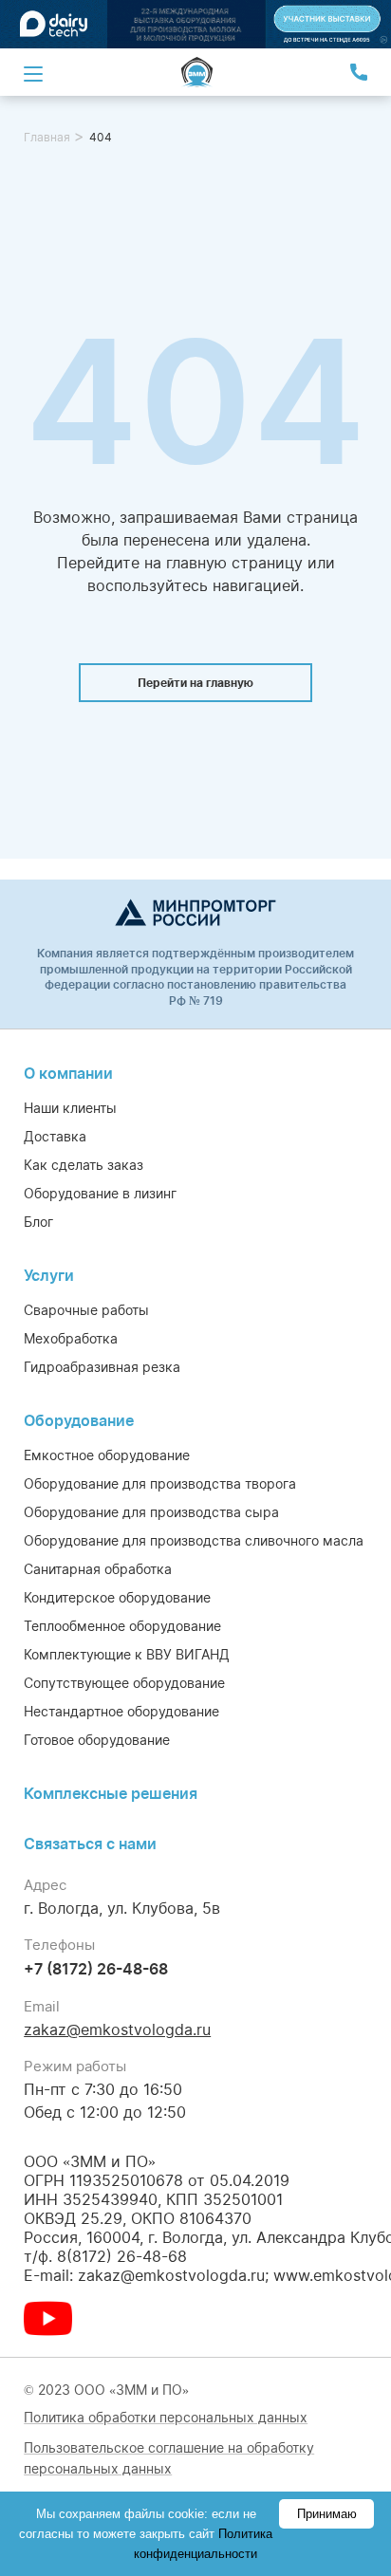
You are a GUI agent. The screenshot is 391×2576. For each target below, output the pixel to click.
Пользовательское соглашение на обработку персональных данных (169, 2458)
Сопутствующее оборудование (124, 1683)
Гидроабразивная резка (102, 1367)
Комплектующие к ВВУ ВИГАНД (127, 1654)
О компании (68, 1073)
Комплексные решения (111, 1793)
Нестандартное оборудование (121, 1711)
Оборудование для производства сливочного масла (194, 1540)
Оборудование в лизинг (100, 1193)
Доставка (55, 1136)
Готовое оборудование (97, 1740)
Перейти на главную (195, 683)
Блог (38, 1222)
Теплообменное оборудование (122, 1626)
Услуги (49, 1275)
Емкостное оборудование (107, 1455)
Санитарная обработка (98, 1569)
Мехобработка (71, 1338)
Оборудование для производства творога (160, 1483)
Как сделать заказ (84, 1165)
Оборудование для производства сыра (151, 1512)
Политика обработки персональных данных (166, 2417)
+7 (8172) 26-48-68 (96, 1969)
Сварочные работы (86, 1310)
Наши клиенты (70, 1108)
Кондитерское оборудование (117, 1597)
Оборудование (79, 1420)
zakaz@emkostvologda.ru (117, 2029)
